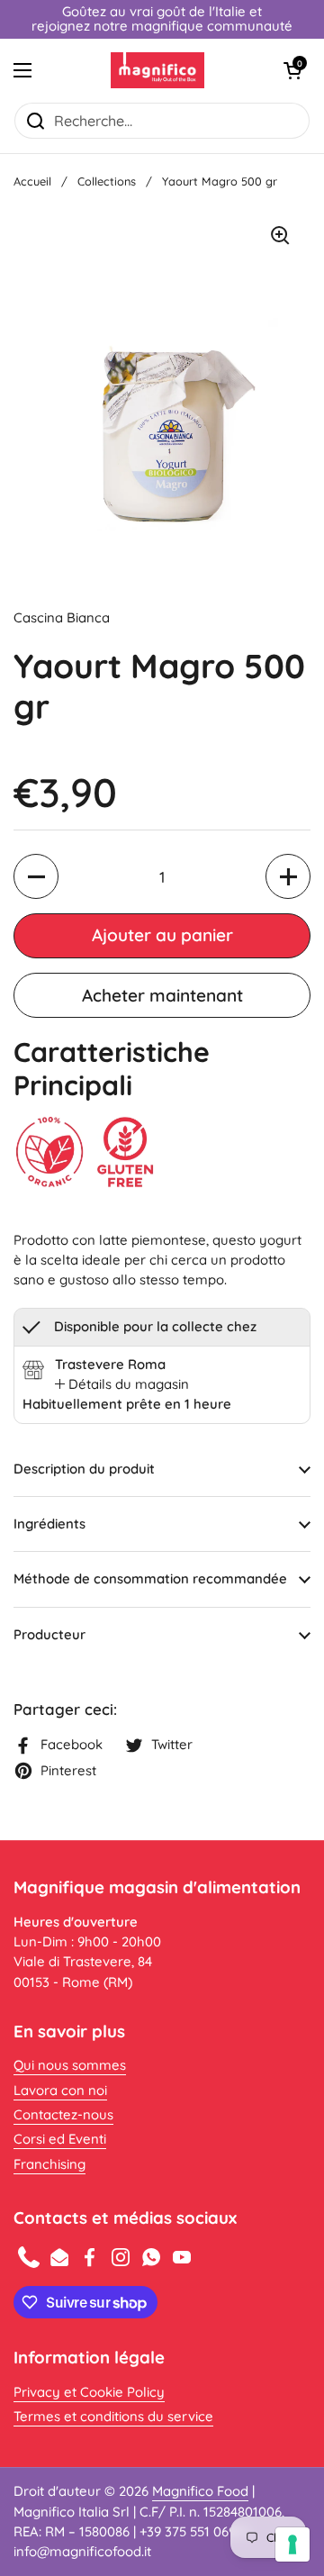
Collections (107, 181)
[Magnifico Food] (158, 70)
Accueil (32, 181)
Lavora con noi (60, 2090)
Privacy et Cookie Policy (89, 2392)
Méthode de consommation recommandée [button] (150, 1578)
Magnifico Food (200, 2491)
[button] (292, 70)
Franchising (49, 2164)
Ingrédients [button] (49, 1524)
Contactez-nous (63, 2114)
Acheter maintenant (162, 995)
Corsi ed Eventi (60, 2139)
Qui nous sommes (70, 2065)
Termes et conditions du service (113, 2416)
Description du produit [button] (84, 1469)
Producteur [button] (49, 1634)
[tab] (122, 1384)
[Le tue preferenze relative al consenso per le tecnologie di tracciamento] (292, 2544)
